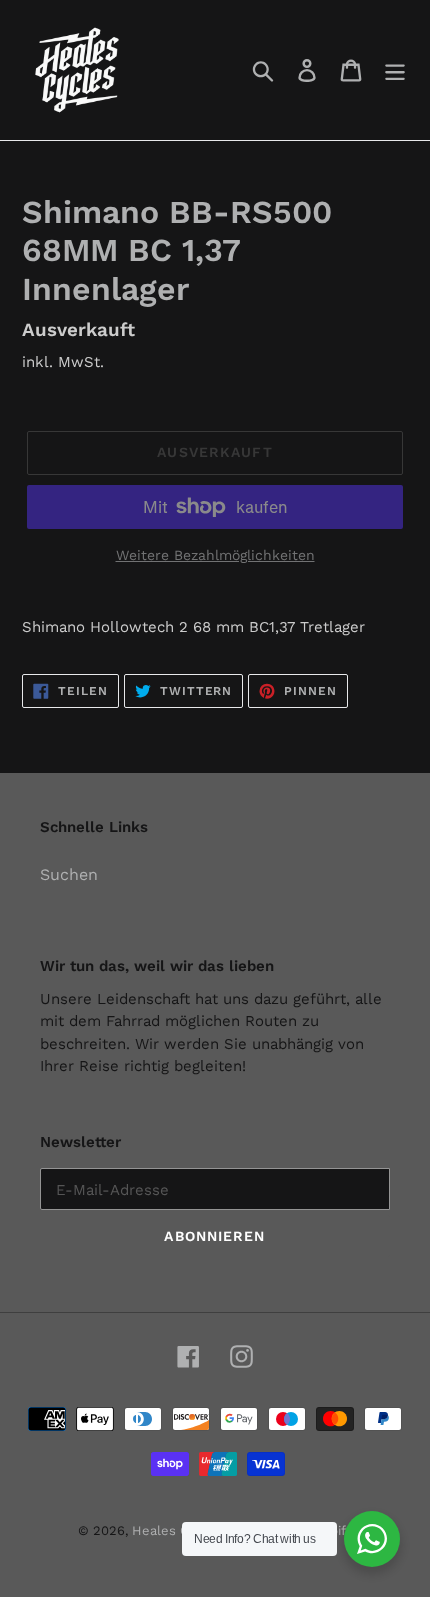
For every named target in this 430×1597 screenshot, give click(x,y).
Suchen (69, 874)
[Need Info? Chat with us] (372, 1539)
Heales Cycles (177, 1530)
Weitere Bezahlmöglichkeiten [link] (215, 555)
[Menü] (395, 70)
